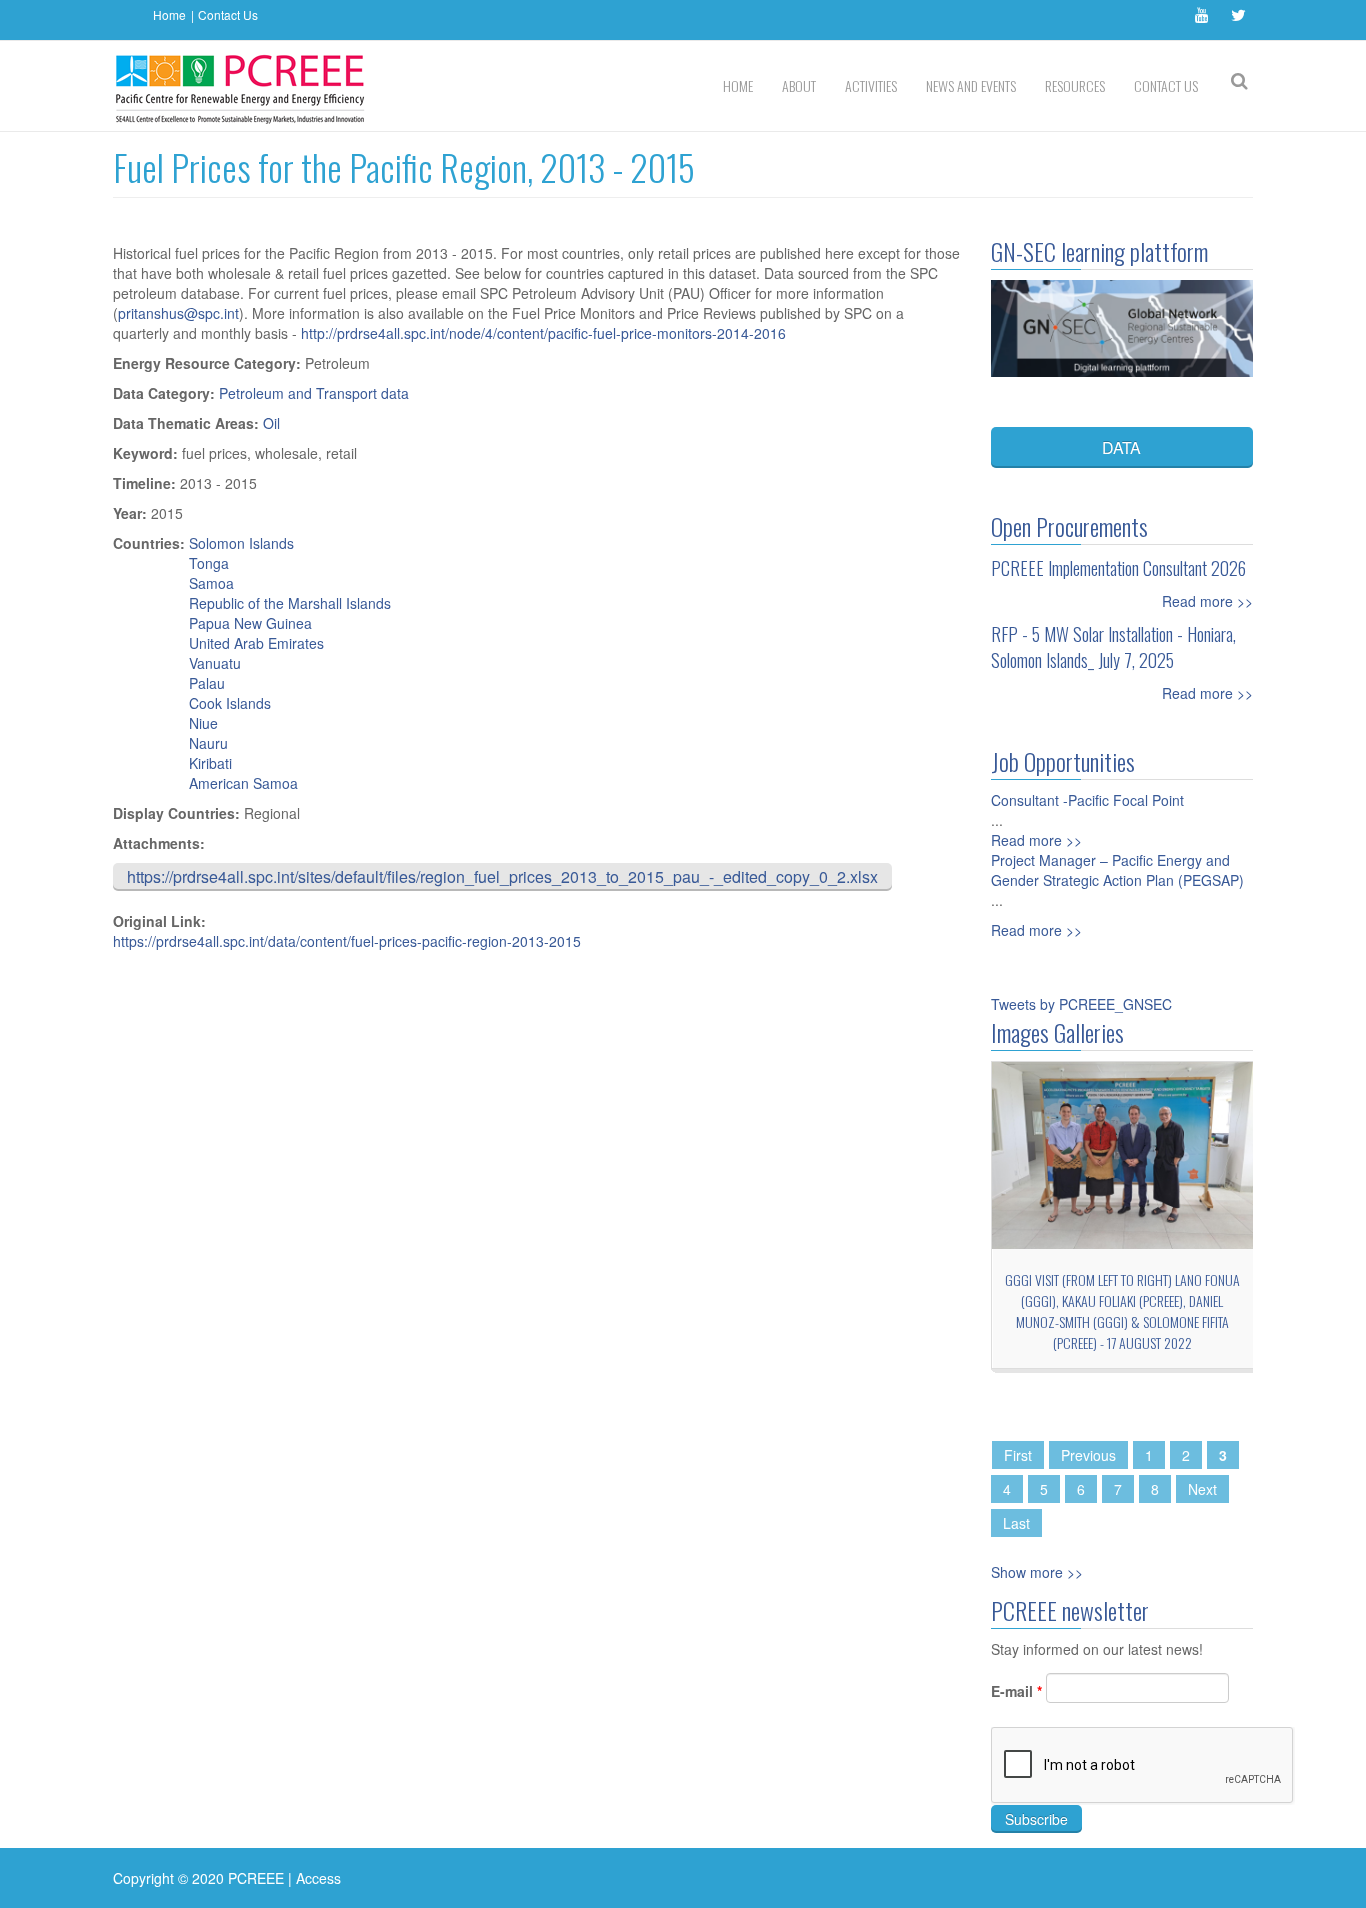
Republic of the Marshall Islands (290, 603)
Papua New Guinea (250, 623)
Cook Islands (230, 703)
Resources (1075, 85)
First (1018, 1455)
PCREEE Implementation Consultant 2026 (1118, 568)
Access (318, 1878)
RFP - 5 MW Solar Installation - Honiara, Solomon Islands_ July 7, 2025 (1113, 647)
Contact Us (228, 14)
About (799, 85)
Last (1016, 1523)
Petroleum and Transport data (314, 393)
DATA (1121, 447)
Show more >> (1037, 1572)
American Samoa (243, 783)
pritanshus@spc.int (178, 313)
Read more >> (1207, 601)
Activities (871, 85)
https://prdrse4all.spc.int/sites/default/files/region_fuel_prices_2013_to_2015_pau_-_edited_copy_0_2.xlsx (502, 876)
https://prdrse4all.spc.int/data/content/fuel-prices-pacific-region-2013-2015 (347, 941)
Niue (203, 723)
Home (169, 14)
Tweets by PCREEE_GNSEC (1081, 1004)
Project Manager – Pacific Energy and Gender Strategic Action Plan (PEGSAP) (1117, 870)
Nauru (208, 743)
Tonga (209, 563)
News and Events (971, 85)
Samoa (211, 583)
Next (1202, 1489)
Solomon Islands (241, 543)
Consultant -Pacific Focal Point (1087, 800)
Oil (271, 423)
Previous (1088, 1455)
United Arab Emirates (256, 643)
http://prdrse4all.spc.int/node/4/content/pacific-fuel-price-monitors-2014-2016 (545, 333)
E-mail (1016, 1691)
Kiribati (210, 763)
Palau (207, 683)
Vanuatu (215, 663)
